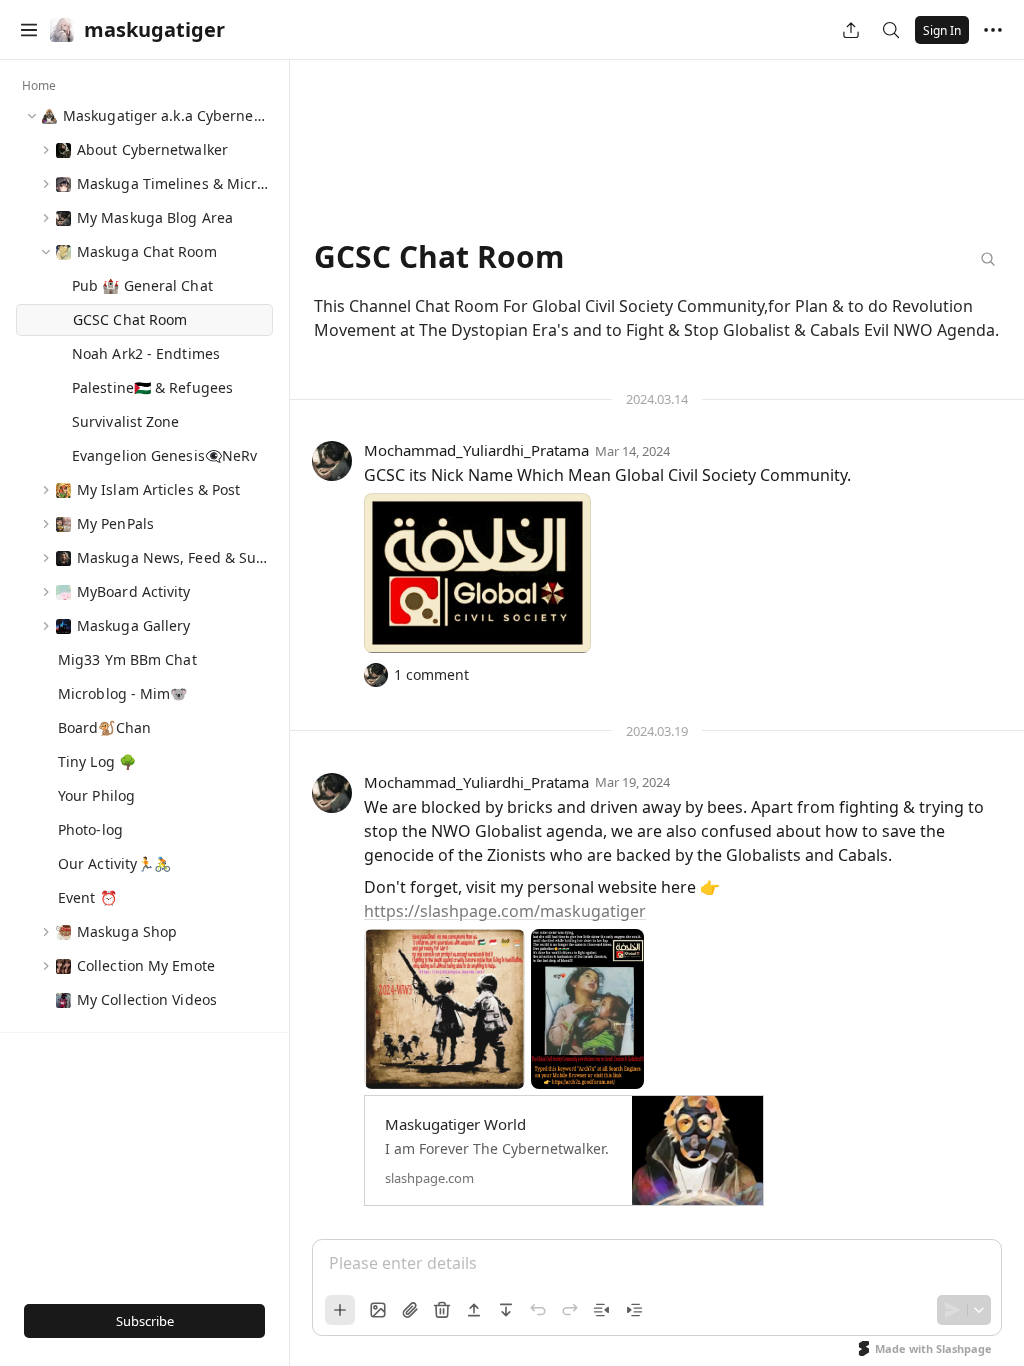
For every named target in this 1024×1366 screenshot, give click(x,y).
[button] (29, 30)
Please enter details (403, 1263)
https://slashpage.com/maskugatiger (505, 911)
